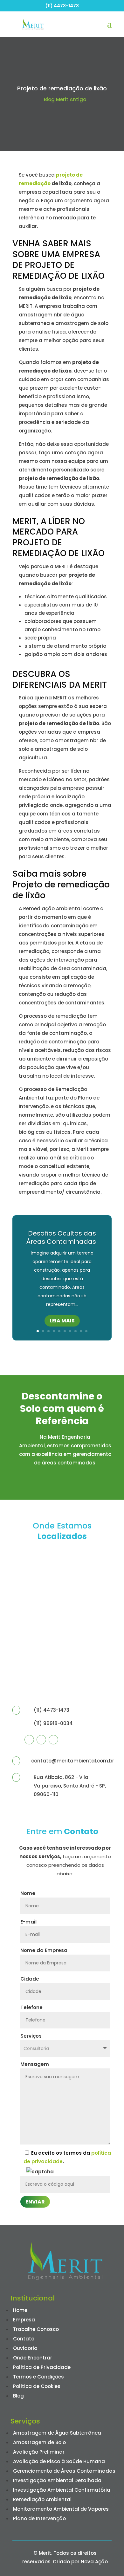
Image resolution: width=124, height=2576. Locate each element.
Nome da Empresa (44, 1950)
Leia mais (62, 1321)
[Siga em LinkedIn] (53, 1740)
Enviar (35, 2202)
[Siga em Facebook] (29, 1740)
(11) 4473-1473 (62, 6)
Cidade (30, 1979)
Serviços (31, 2036)
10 (86, 1331)
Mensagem (35, 2064)
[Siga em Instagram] (41, 1740)
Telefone (31, 2007)
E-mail (28, 1922)
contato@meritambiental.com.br (73, 1761)
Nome (28, 1893)
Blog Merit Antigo (65, 99)
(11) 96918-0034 (53, 1723)
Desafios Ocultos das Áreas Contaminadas (62, 1237)
